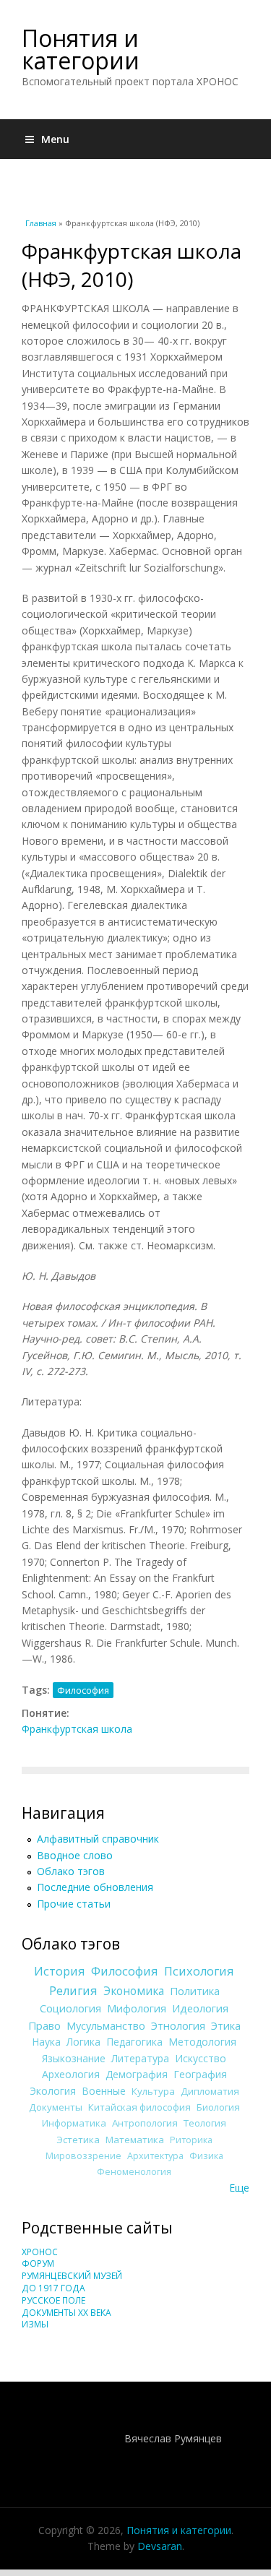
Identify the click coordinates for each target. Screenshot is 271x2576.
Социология (70, 2008)
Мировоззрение (83, 2156)
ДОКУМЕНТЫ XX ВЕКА (66, 2313)
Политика (195, 1991)
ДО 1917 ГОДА (53, 2288)
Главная (41, 223)
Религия (73, 1991)
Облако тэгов (71, 1871)
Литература (140, 2058)
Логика (83, 2042)
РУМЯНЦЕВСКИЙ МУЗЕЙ (72, 2276)
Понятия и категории (81, 49)
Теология (205, 2123)
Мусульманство (106, 2025)
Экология (53, 2091)
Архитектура (155, 2156)
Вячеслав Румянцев (173, 2438)
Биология (218, 2107)
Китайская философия (139, 2107)
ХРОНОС (40, 2252)
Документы (56, 2107)
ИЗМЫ (35, 2324)
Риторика (191, 2140)
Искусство (201, 2058)
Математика (135, 2140)
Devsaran (160, 2546)
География (200, 2074)
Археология (71, 2074)
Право (44, 2025)
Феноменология (134, 2172)
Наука (46, 2042)
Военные (104, 2091)
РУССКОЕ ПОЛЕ (53, 2300)
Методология (202, 2042)
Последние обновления (95, 1887)
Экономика (134, 1991)
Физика (206, 2156)
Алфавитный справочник (98, 1839)
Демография (137, 2074)
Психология (199, 1971)
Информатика (74, 2123)
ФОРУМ (38, 2263)
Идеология (200, 2008)
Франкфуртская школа (77, 1729)
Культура (153, 2091)
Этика (226, 2025)
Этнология (178, 2025)
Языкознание (74, 2058)
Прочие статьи (74, 1904)
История (60, 1971)
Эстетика (78, 2140)
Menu (55, 139)
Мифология (137, 2008)
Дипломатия (210, 2091)
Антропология (145, 2123)
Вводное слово (75, 1855)
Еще (239, 2188)
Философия (83, 1690)
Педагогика (134, 2042)
